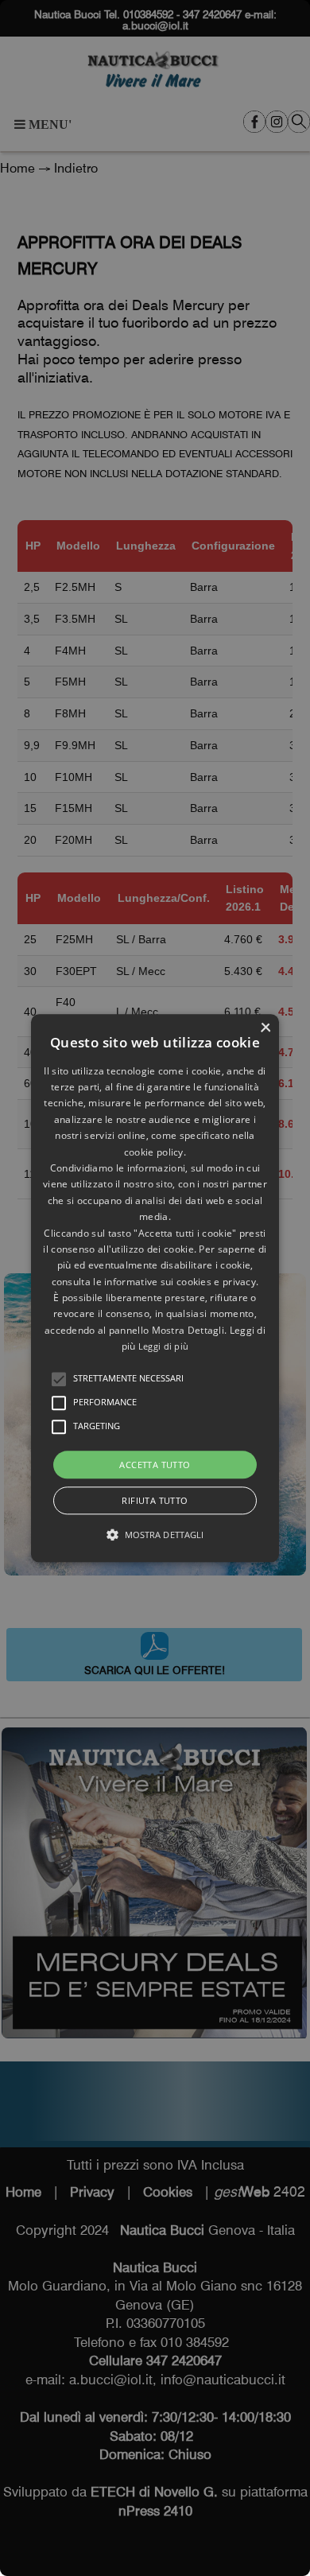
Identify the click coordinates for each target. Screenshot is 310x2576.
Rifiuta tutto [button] (155, 1500)
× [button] (265, 1028)
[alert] (155, 1288)
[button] (59, 1379)
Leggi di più (164, 1347)
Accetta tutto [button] (155, 1465)
